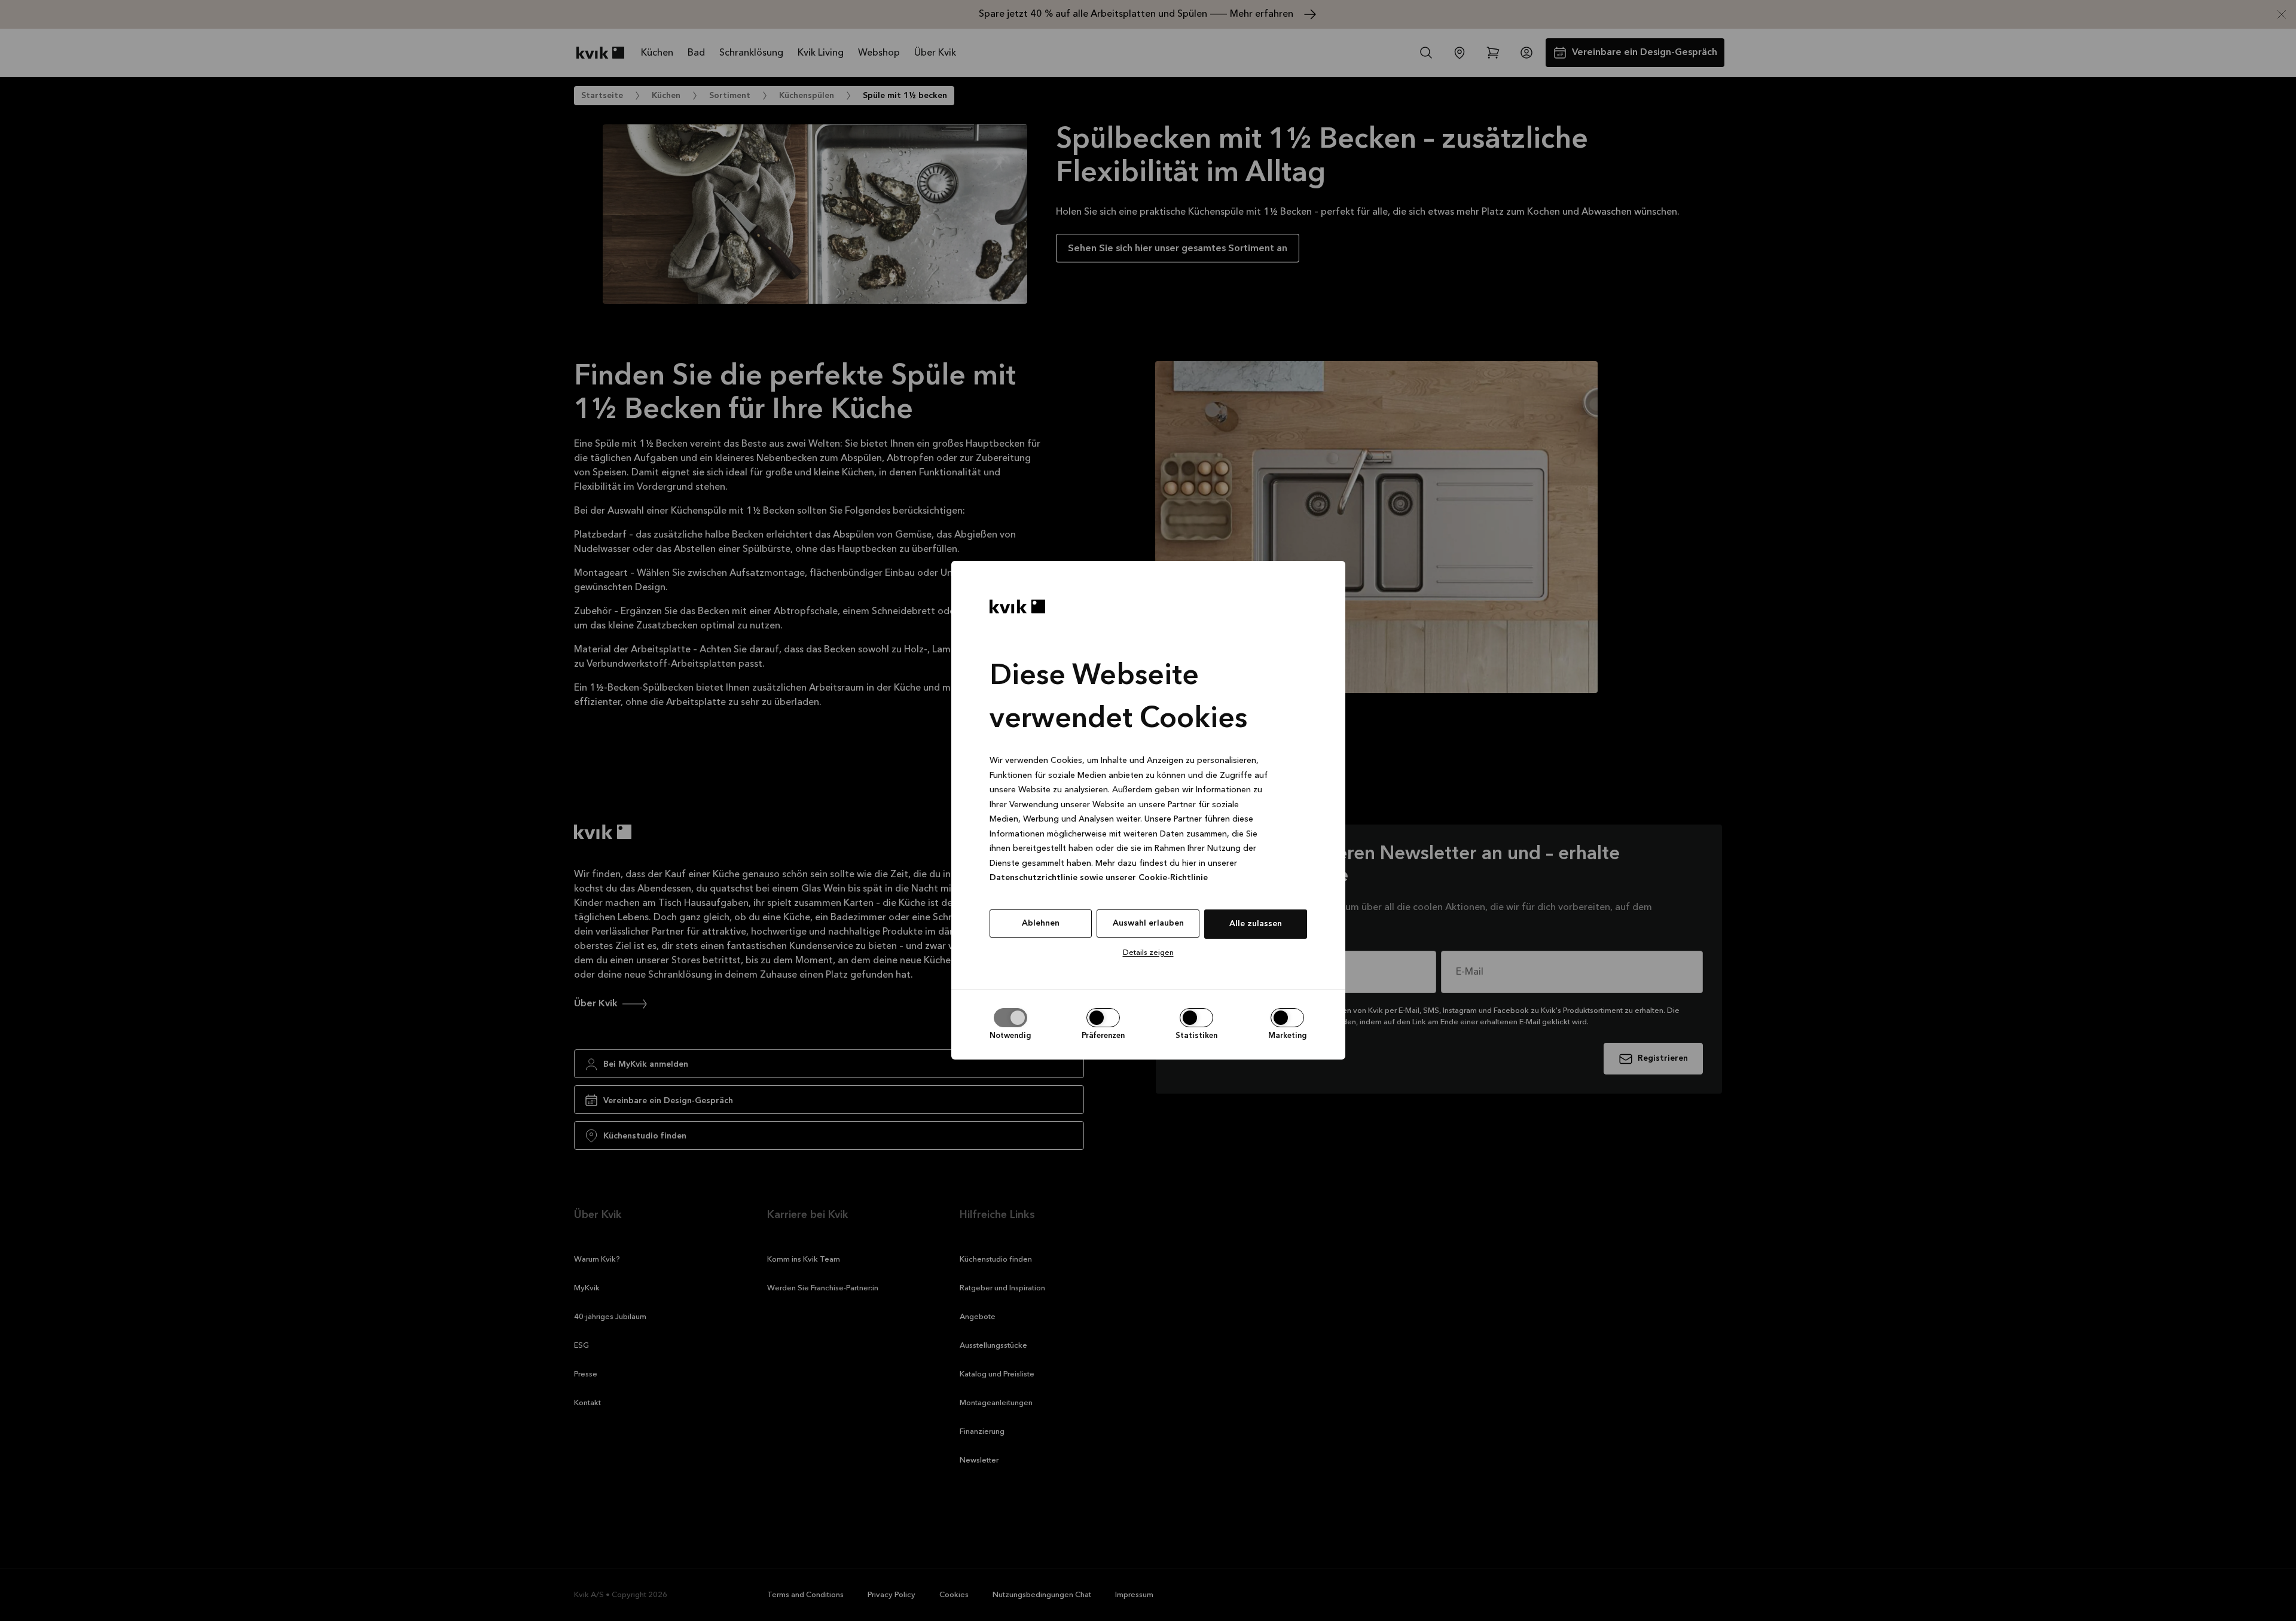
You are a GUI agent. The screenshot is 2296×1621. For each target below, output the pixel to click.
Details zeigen (1148, 953)
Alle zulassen (1256, 924)
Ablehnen (1041, 923)
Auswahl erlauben (1148, 923)
